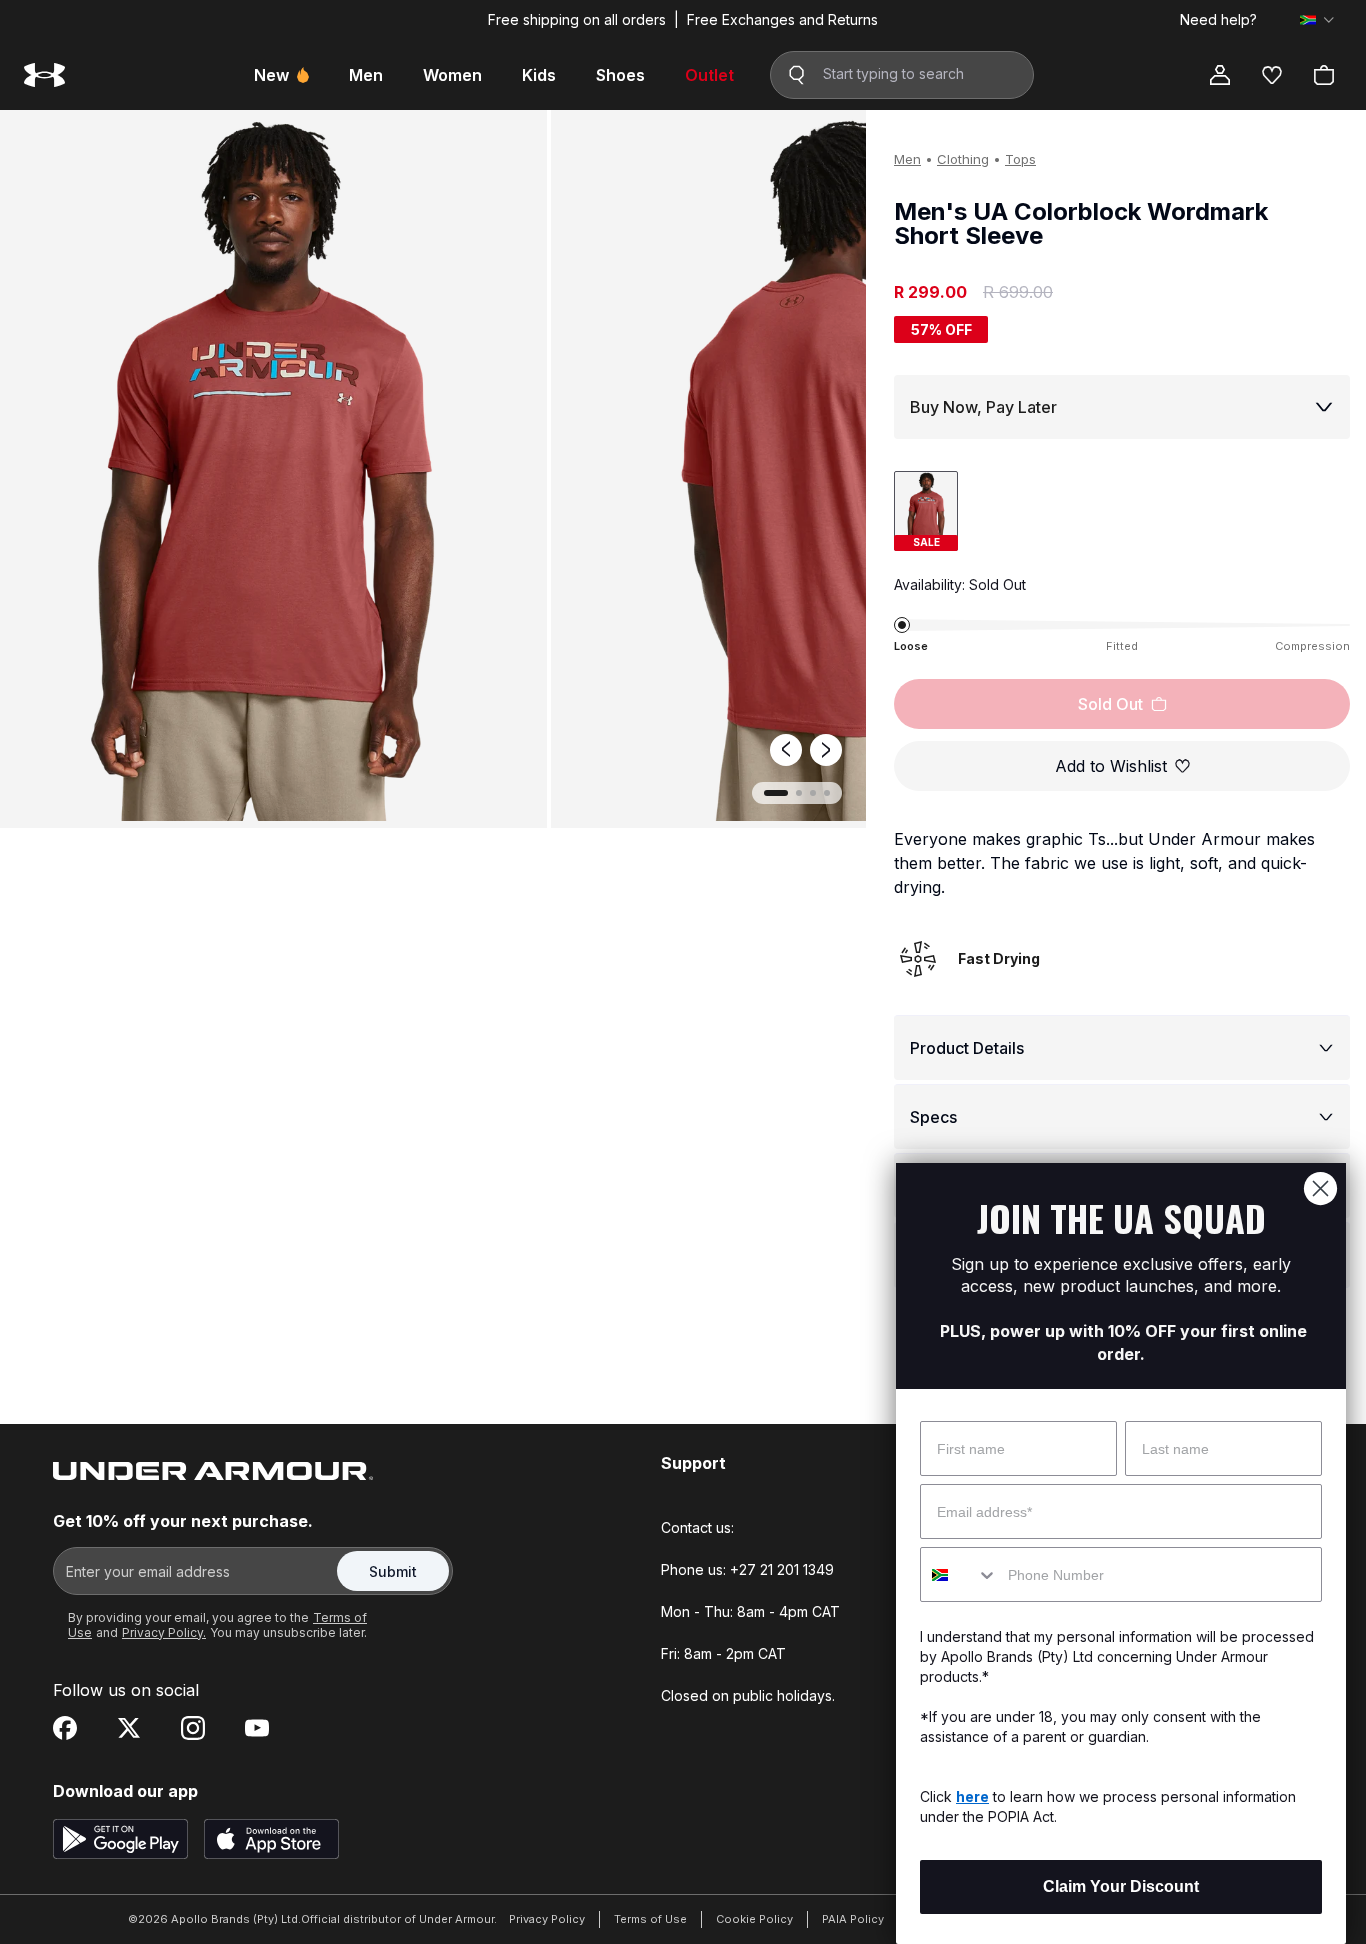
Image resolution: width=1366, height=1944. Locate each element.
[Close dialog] (1320, 1188)
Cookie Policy (754, 1919)
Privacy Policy (547, 1919)
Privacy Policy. (164, 1632)
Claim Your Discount (1121, 1886)
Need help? (1218, 20)
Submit (393, 1571)
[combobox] (959, 1574)
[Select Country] (1317, 20)
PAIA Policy (853, 1919)
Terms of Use (650, 1919)
